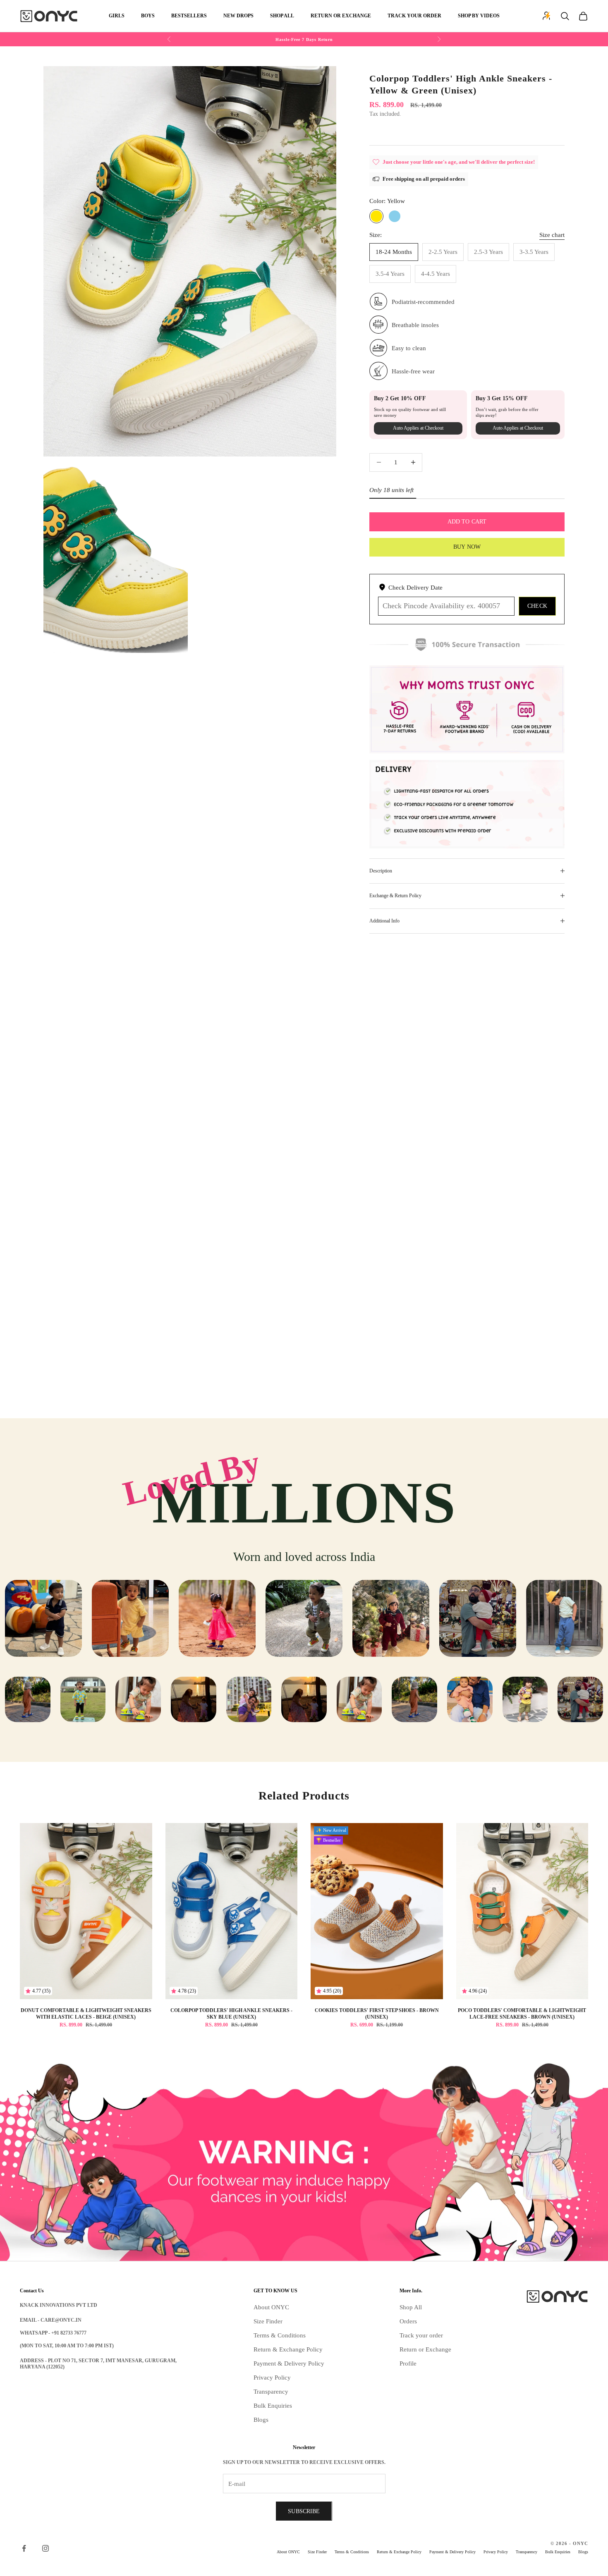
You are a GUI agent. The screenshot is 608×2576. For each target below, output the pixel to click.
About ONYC (271, 2307)
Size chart (552, 234)
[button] (386, 130)
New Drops (238, 16)
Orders (408, 2321)
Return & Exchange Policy (288, 2349)
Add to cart (467, 522)
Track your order (421, 2335)
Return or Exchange (341, 16)
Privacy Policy (272, 2378)
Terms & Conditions (280, 2335)
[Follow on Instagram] (45, 2548)
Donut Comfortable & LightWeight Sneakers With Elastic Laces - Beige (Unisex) (86, 2014)
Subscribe (304, 2511)
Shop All (282, 16)
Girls (117, 16)
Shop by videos (479, 16)
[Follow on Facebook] (24, 2548)
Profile (408, 2363)
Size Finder (268, 2321)
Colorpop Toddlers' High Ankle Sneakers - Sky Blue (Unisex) (231, 2014)
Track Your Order (414, 16)
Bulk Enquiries (273, 2406)
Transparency (271, 2392)
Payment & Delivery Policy (289, 2363)
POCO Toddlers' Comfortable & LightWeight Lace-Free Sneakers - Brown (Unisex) (522, 2014)
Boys (148, 16)
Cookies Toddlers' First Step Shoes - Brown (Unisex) (377, 2014)
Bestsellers (189, 16)
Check (537, 606)
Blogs (261, 2420)
